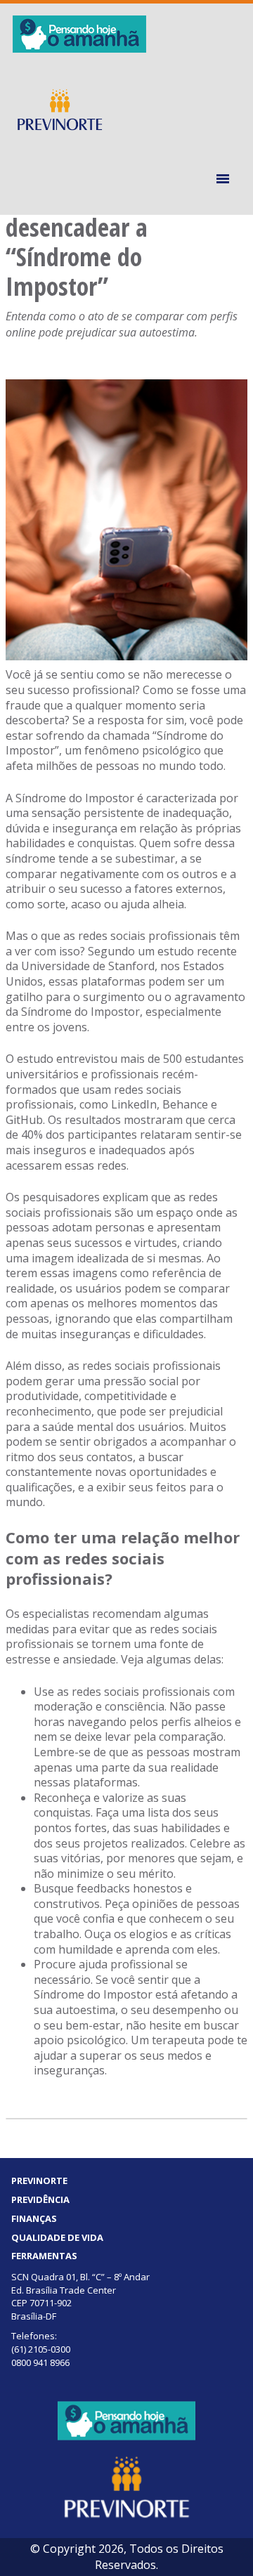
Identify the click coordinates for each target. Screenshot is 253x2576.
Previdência (40, 2199)
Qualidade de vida (57, 2237)
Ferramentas (44, 2256)
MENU (225, 179)
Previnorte (39, 2181)
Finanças (34, 2218)
